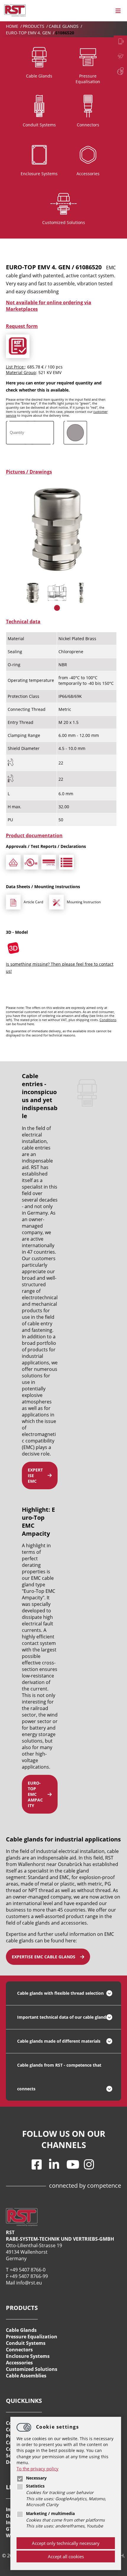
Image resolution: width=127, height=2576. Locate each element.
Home (13, 26)
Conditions (108, 1020)
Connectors (19, 2350)
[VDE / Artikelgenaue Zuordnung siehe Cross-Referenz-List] (13, 862)
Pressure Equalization (32, 2337)
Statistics (35, 2486)
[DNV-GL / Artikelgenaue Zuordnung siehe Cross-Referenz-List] (49, 862)
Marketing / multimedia (50, 2514)
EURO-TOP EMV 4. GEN (29, 33)
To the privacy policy (38, 2469)
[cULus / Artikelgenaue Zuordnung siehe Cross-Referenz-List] (31, 862)
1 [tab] (57, 608)
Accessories (19, 2363)
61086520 (65, 33)
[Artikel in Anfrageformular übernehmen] (18, 346)
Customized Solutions (32, 2369)
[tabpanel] (33, 593)
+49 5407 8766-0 (28, 2270)
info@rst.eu (29, 2283)
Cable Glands (64, 26)
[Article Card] (13, 902)
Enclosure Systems (28, 2356)
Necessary (36, 2478)
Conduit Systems (26, 2343)
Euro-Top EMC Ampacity (35, 1794)
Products (34, 26)
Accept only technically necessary (66, 2543)
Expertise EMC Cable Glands (44, 1957)
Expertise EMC (35, 1475)
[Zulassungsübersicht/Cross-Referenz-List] (66, 862)
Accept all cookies (66, 2556)
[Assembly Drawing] (56, 902)
